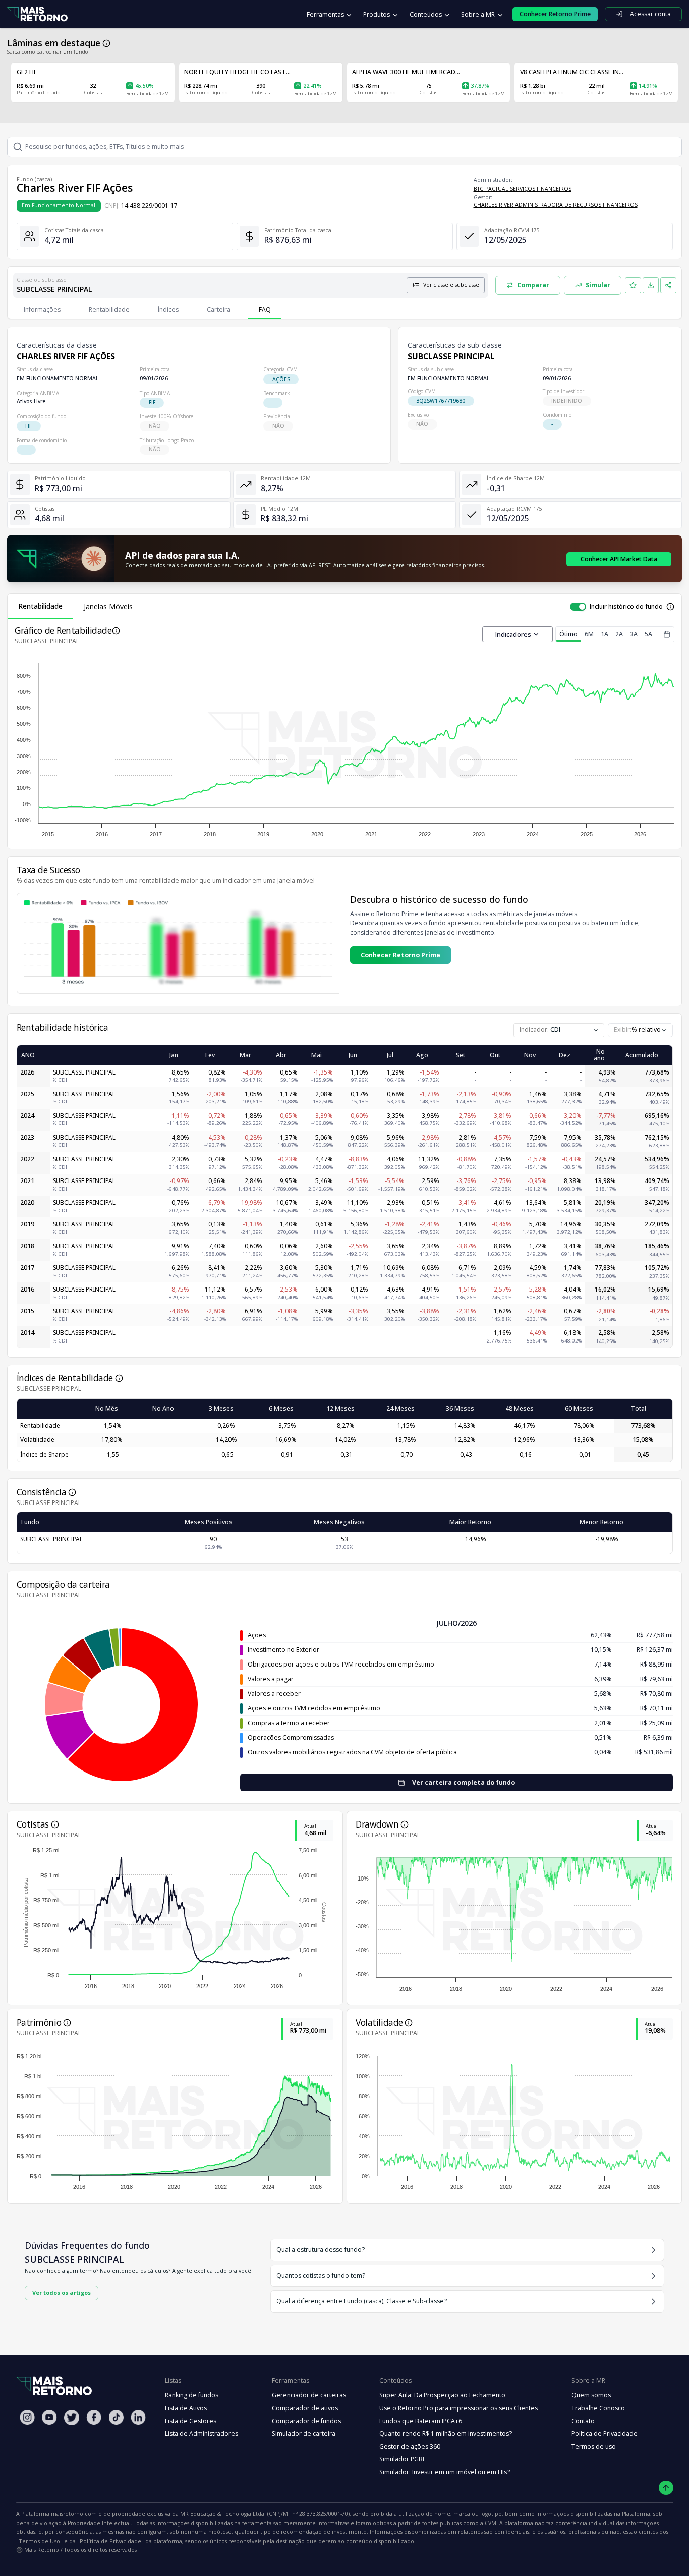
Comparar (533, 285)
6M (589, 634)
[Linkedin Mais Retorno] (138, 2417)
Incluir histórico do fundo (626, 606)
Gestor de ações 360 (410, 2447)
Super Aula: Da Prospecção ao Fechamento (442, 2395)
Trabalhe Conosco (598, 2408)
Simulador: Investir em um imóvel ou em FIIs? (445, 2472)
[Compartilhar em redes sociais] (668, 285)
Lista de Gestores (191, 2421)
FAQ (265, 310)
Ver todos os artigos (62, 2293)
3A (634, 634)
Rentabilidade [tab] (40, 606)
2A (619, 634)
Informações (42, 310)
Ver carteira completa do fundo (464, 1782)
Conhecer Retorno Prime (400, 955)
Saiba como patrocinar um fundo (47, 52)
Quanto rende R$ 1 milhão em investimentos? (446, 2433)
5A (648, 634)
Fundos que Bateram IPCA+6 (421, 2421)
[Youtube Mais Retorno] (49, 2417)
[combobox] (640, 1030)
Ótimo (568, 634)
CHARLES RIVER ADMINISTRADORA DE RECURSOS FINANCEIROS (556, 205)
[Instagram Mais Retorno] (27, 2417)
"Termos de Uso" (39, 2541)
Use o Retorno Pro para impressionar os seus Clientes (458, 2408)
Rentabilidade (109, 310)
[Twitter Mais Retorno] (72, 2418)
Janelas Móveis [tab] (108, 606)
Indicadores (513, 634)
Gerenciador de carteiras (309, 2395)
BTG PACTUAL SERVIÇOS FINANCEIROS (523, 189)
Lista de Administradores (202, 2433)
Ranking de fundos (192, 2395)
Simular (598, 285)
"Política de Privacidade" (110, 2541)
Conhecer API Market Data (619, 559)
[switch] (578, 607)
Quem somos (591, 2395)
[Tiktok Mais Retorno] (116, 2417)
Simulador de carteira (304, 2433)
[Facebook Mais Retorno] (94, 2417)
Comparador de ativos (305, 2408)
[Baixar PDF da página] (651, 285)
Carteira (219, 310)
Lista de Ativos (186, 2408)
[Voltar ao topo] (666, 2488)
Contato (583, 2421)
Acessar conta (650, 14)
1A (605, 634)
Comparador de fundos (306, 2421)
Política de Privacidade (605, 2433)
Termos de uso (594, 2447)
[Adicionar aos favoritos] (633, 285)
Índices (168, 310)
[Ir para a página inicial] (37, 14)
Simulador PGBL (403, 2459)
